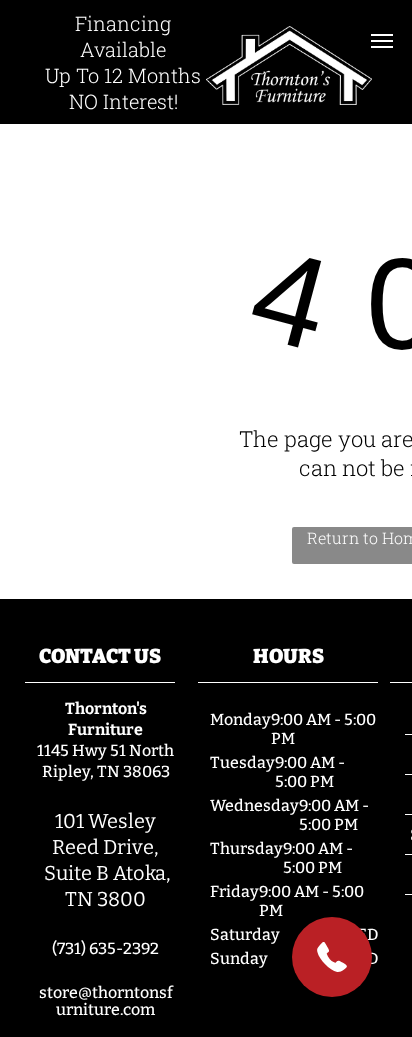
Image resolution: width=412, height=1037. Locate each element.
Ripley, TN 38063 (106, 771)
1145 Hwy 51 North (105, 750)
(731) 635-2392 (105, 948)
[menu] (382, 41)
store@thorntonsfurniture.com (106, 1001)
